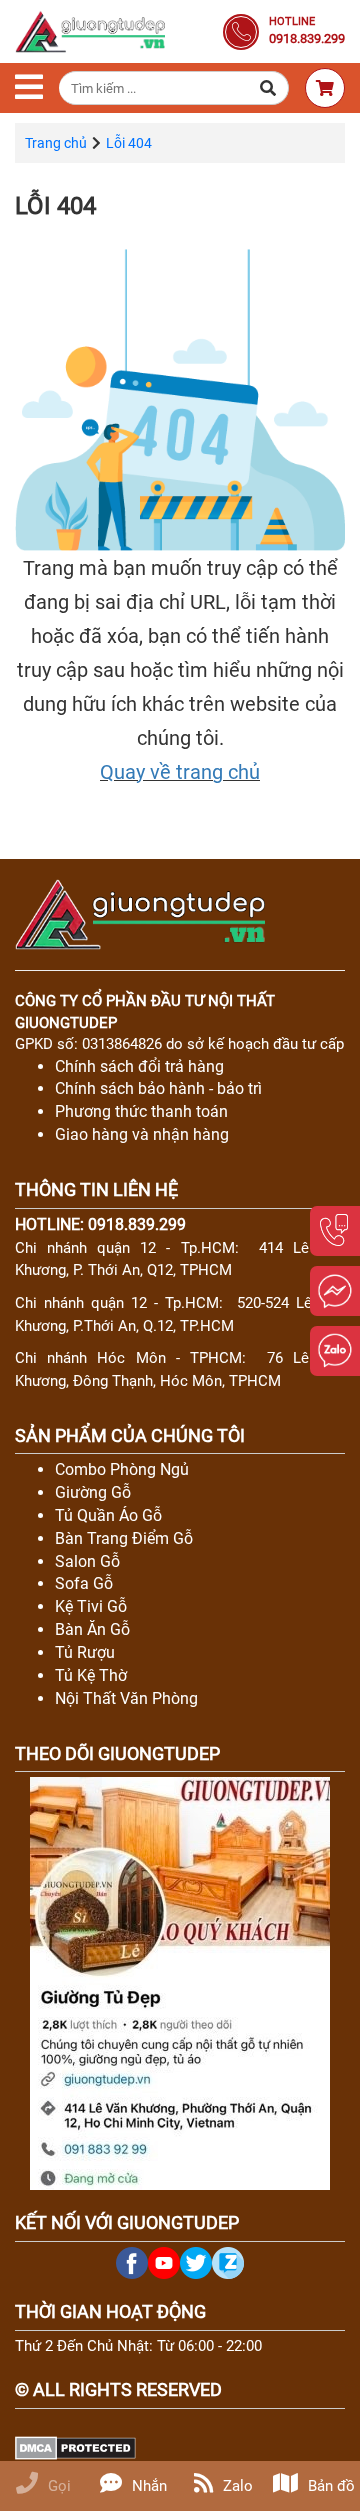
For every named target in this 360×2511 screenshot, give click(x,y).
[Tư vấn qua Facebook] (335, 1291)
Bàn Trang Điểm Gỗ (124, 1538)
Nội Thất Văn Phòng (126, 1698)
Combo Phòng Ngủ (122, 1469)
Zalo (238, 2486)
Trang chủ (56, 143)
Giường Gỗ (93, 1492)
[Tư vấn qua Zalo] (335, 1351)
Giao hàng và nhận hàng (142, 1134)
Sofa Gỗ (84, 1583)
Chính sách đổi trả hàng (139, 1066)
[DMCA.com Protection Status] (75, 2446)
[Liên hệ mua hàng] (335, 1231)
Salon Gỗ (87, 1561)
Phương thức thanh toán (141, 1111)
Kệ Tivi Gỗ (91, 1606)
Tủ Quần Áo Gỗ (108, 1515)
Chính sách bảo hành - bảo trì (158, 1088)
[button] (268, 88)
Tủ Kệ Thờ (91, 1675)
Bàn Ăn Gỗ (92, 1629)
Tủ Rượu (85, 1652)
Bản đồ (331, 2486)
